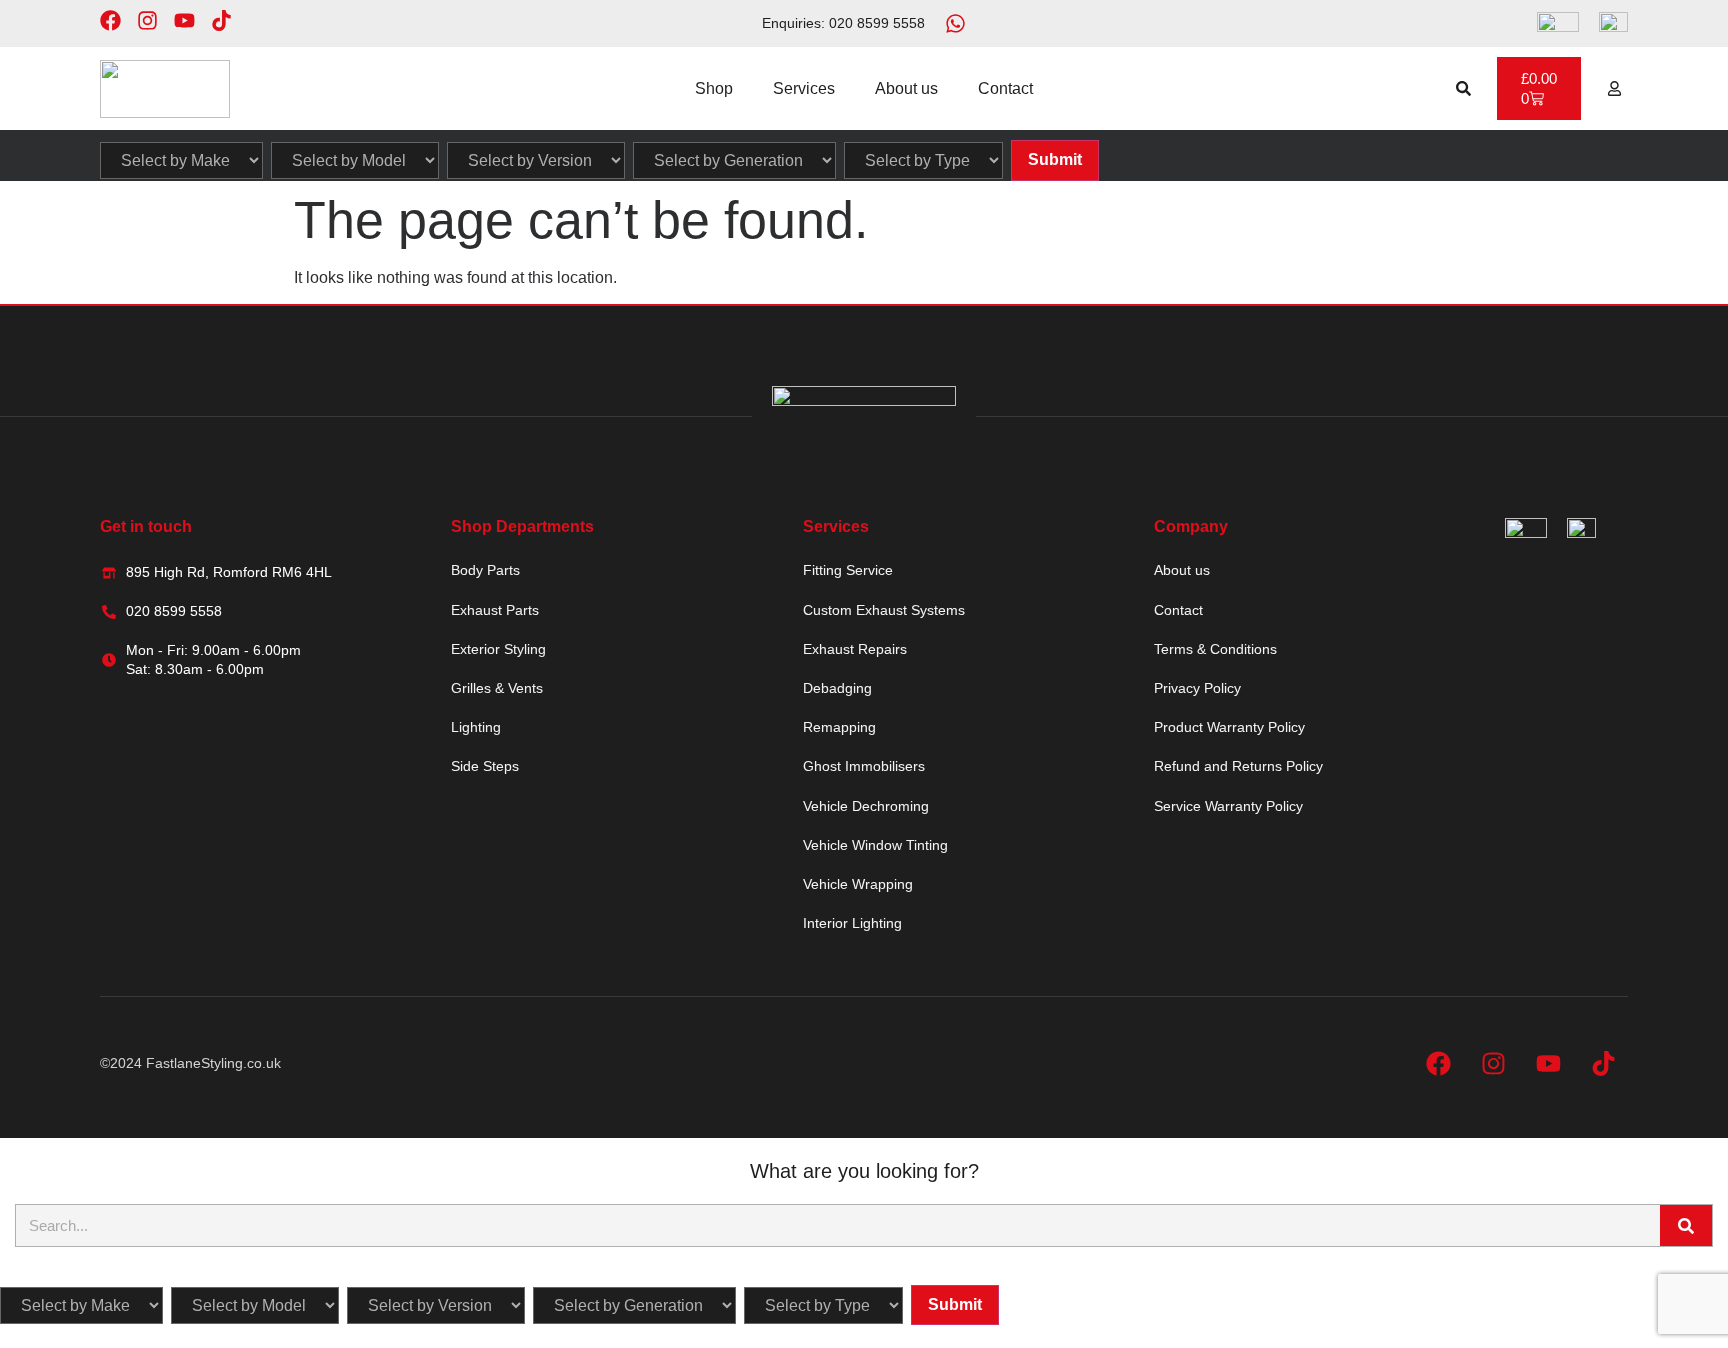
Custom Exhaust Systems (884, 610)
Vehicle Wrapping (858, 884)
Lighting (476, 727)
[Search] (1686, 1225)
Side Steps (485, 766)
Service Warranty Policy (1228, 806)
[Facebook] (110, 20)
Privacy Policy (1197, 688)
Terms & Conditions (1215, 649)
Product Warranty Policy (1229, 727)
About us (906, 88)
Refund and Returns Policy (1238, 766)
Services (804, 88)
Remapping (839, 727)
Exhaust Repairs (855, 649)
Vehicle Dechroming (866, 806)
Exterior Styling (498, 649)
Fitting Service (848, 570)
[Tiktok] (221, 20)
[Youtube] (184, 20)
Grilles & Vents (497, 688)
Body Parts (485, 570)
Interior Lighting (852, 923)
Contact (1005, 88)
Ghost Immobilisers (864, 766)
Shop (714, 88)
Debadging (837, 688)
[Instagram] (147, 20)
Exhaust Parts (495, 610)
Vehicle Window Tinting (875, 845)
